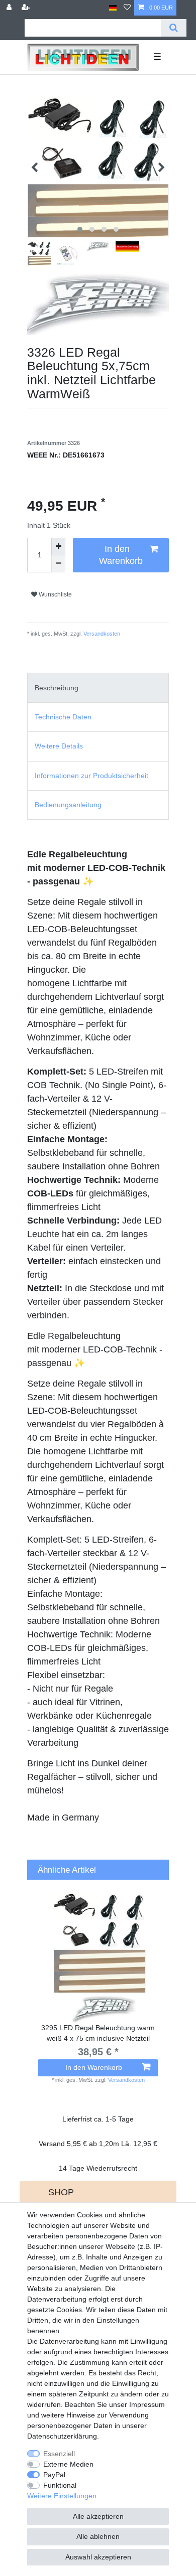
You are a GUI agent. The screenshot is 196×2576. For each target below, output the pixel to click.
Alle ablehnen (98, 2536)
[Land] (113, 8)
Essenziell (59, 2454)
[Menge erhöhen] (58, 547)
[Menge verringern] (58, 564)
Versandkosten (101, 634)
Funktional (60, 2485)
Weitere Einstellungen (62, 2496)
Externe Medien (68, 2464)
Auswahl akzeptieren (98, 2557)
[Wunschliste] (127, 8)
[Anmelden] (10, 8)
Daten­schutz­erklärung (62, 2436)
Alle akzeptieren (98, 2516)
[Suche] (174, 28)
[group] (98, 1957)
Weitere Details (59, 746)
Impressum (147, 2404)
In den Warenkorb (121, 555)
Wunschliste (55, 594)
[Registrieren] (27, 8)
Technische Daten (63, 717)
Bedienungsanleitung (68, 805)
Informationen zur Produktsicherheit (91, 776)
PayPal (54, 2475)
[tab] (98, 688)
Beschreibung (57, 688)
